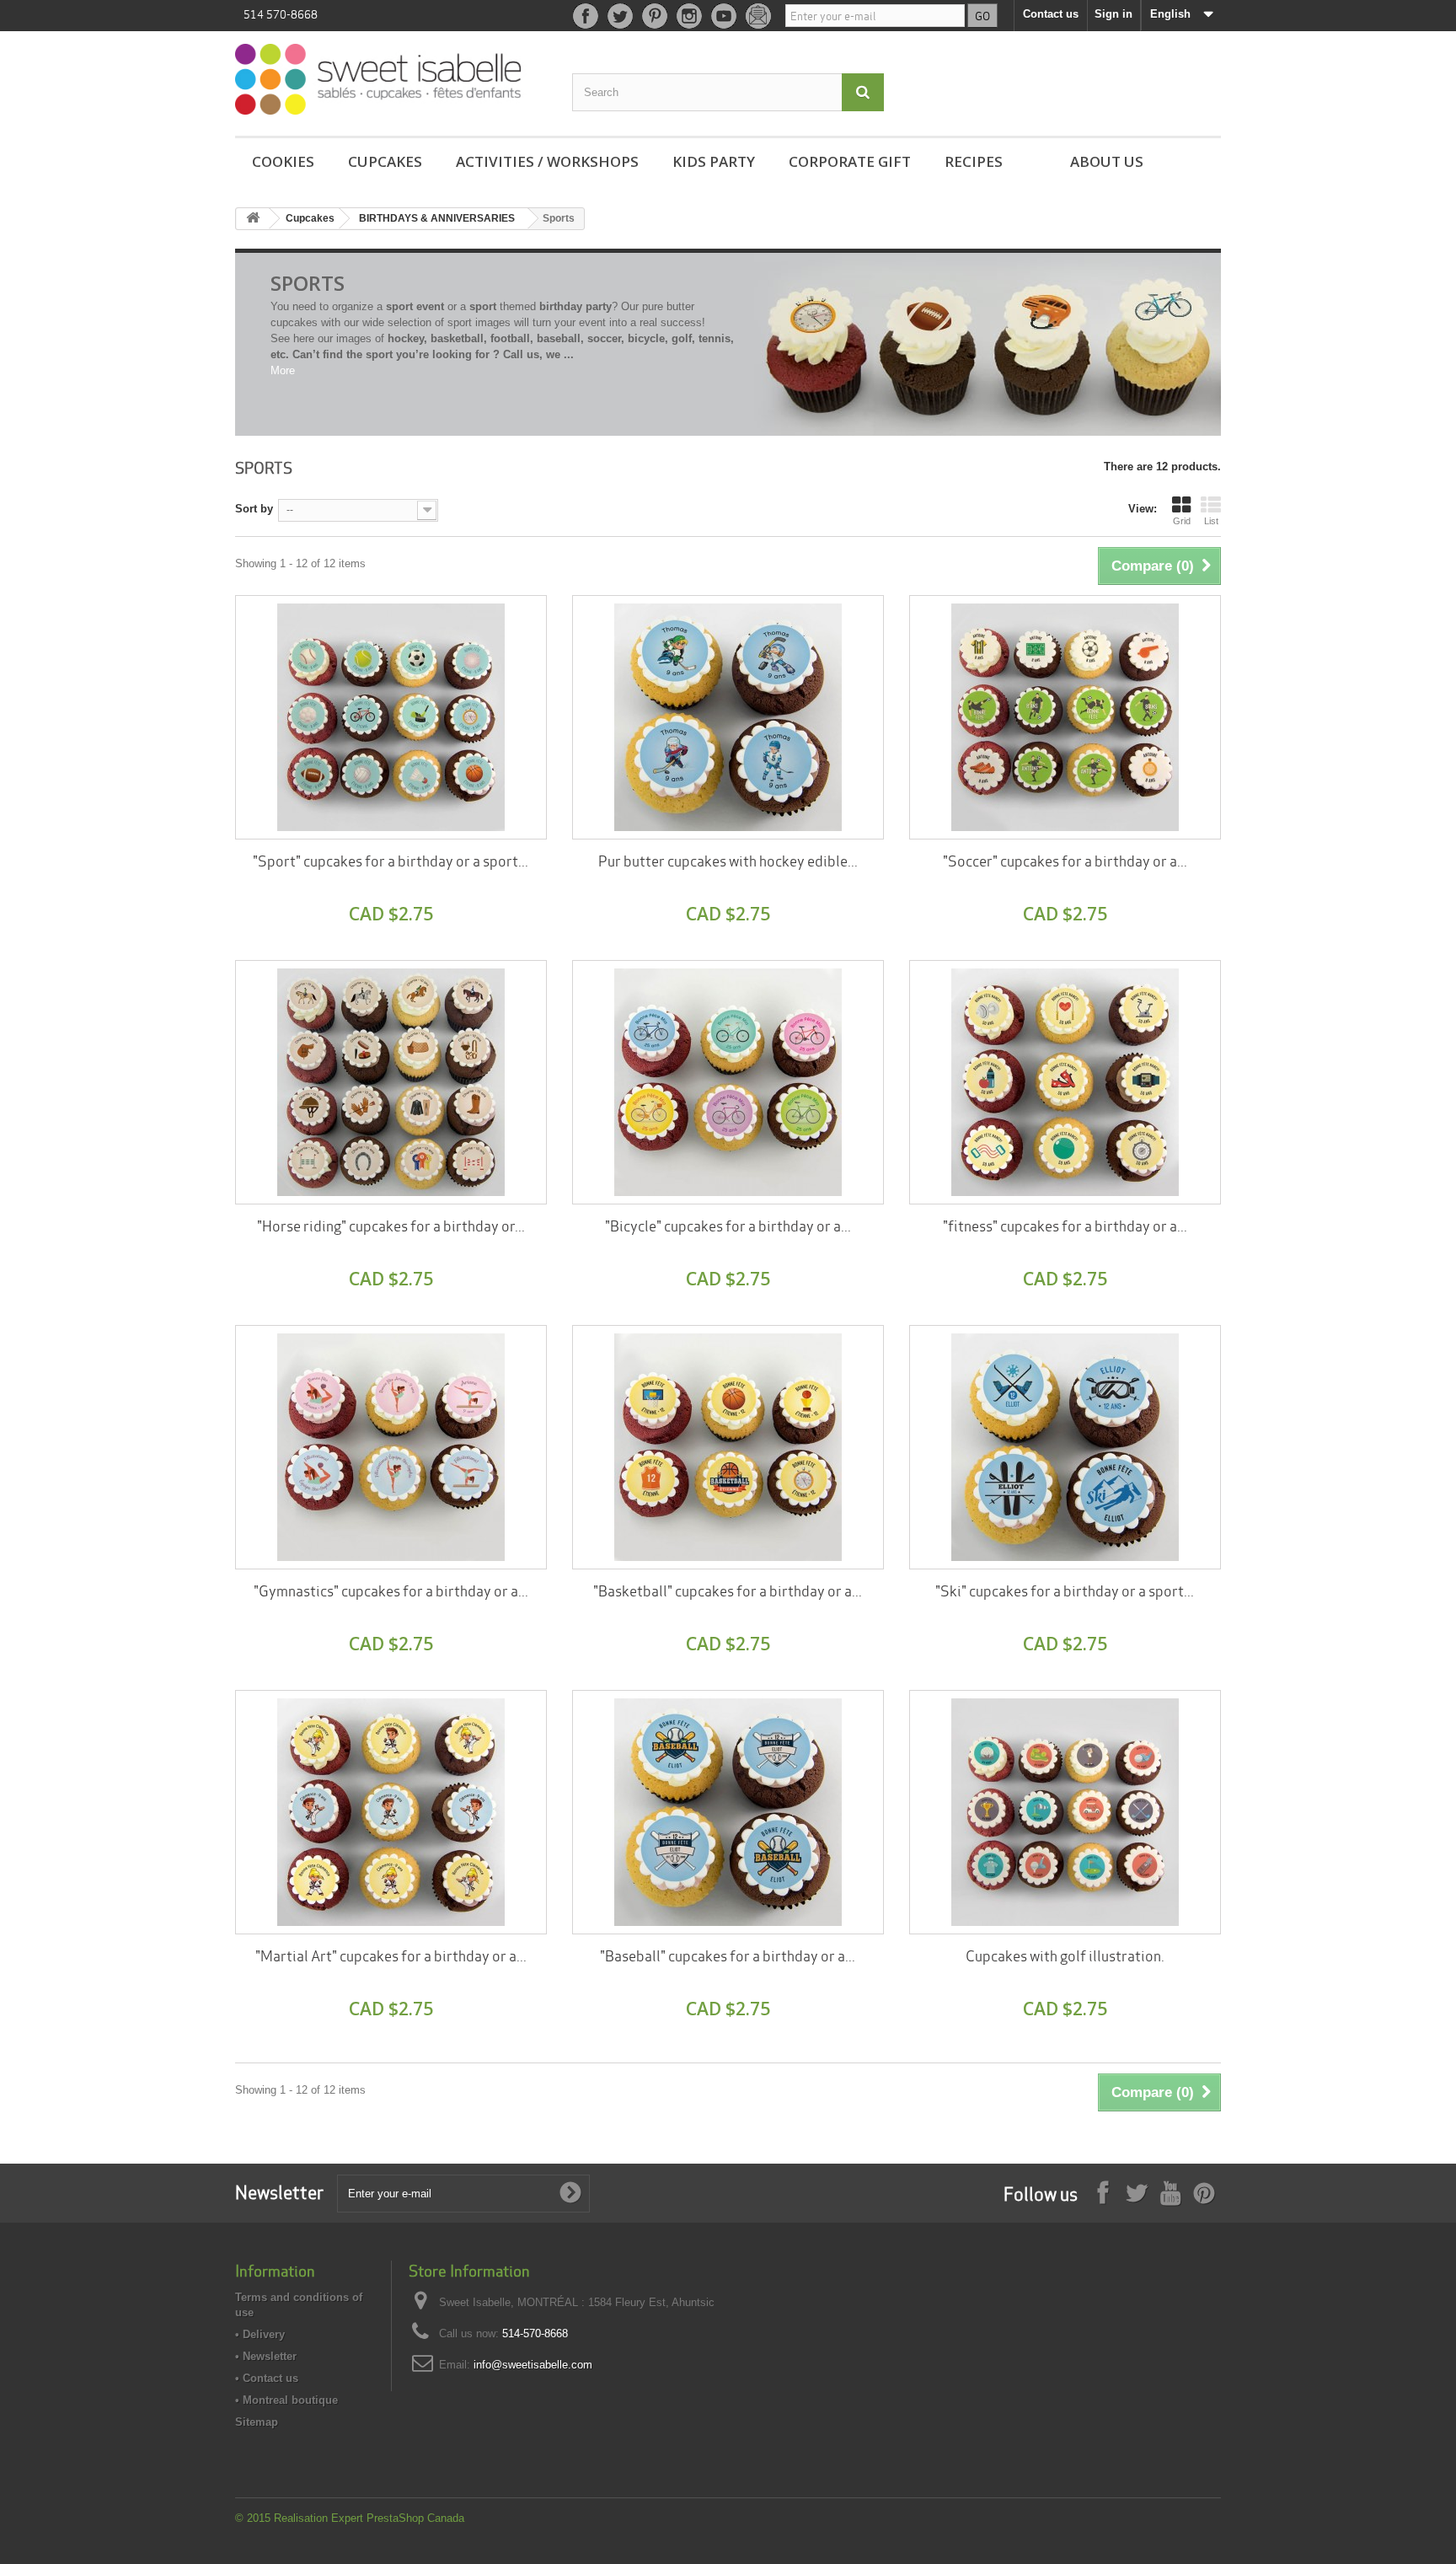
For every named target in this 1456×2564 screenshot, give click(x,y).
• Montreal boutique (286, 2400)
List (1211, 521)
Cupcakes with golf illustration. (1065, 1955)
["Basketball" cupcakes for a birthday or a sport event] (728, 1447)
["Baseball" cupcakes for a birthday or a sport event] (728, 1812)
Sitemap (257, 2422)
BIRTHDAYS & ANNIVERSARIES (437, 218)
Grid (1182, 521)
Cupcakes (385, 161)
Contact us (1051, 14)
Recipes (974, 161)
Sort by (254, 509)
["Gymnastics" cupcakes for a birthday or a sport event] (391, 1447)
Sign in (1113, 14)
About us (1107, 161)
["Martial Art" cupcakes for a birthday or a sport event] (391, 1812)
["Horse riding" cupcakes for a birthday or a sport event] (391, 1082)
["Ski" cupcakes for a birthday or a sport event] (1065, 1447)
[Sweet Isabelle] (391, 79)
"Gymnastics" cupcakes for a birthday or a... (391, 1590)
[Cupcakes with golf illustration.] (1065, 1812)
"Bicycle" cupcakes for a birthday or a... (728, 1225)
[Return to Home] (253, 219)
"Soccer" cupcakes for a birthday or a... (1065, 860)
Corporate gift (850, 161)
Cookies (283, 161)
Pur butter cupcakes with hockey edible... (728, 860)
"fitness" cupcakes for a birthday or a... (1065, 1225)
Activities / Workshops (547, 161)
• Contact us (267, 2378)
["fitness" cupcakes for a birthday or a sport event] (1065, 1082)
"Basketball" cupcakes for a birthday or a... (728, 1590)
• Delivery (260, 2334)
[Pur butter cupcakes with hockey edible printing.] (728, 717)
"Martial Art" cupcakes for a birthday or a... (391, 1955)
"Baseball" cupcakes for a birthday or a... (728, 1955)
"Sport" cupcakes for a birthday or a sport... (391, 860)
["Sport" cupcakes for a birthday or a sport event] (391, 717)
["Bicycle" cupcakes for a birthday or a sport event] (728, 1082)
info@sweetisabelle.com (533, 2365)
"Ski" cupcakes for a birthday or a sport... (1065, 1590)
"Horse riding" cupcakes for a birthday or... (391, 1225)
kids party (714, 161)
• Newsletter (266, 2356)
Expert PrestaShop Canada (398, 2518)
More (283, 370)
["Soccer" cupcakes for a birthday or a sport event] (1065, 717)
